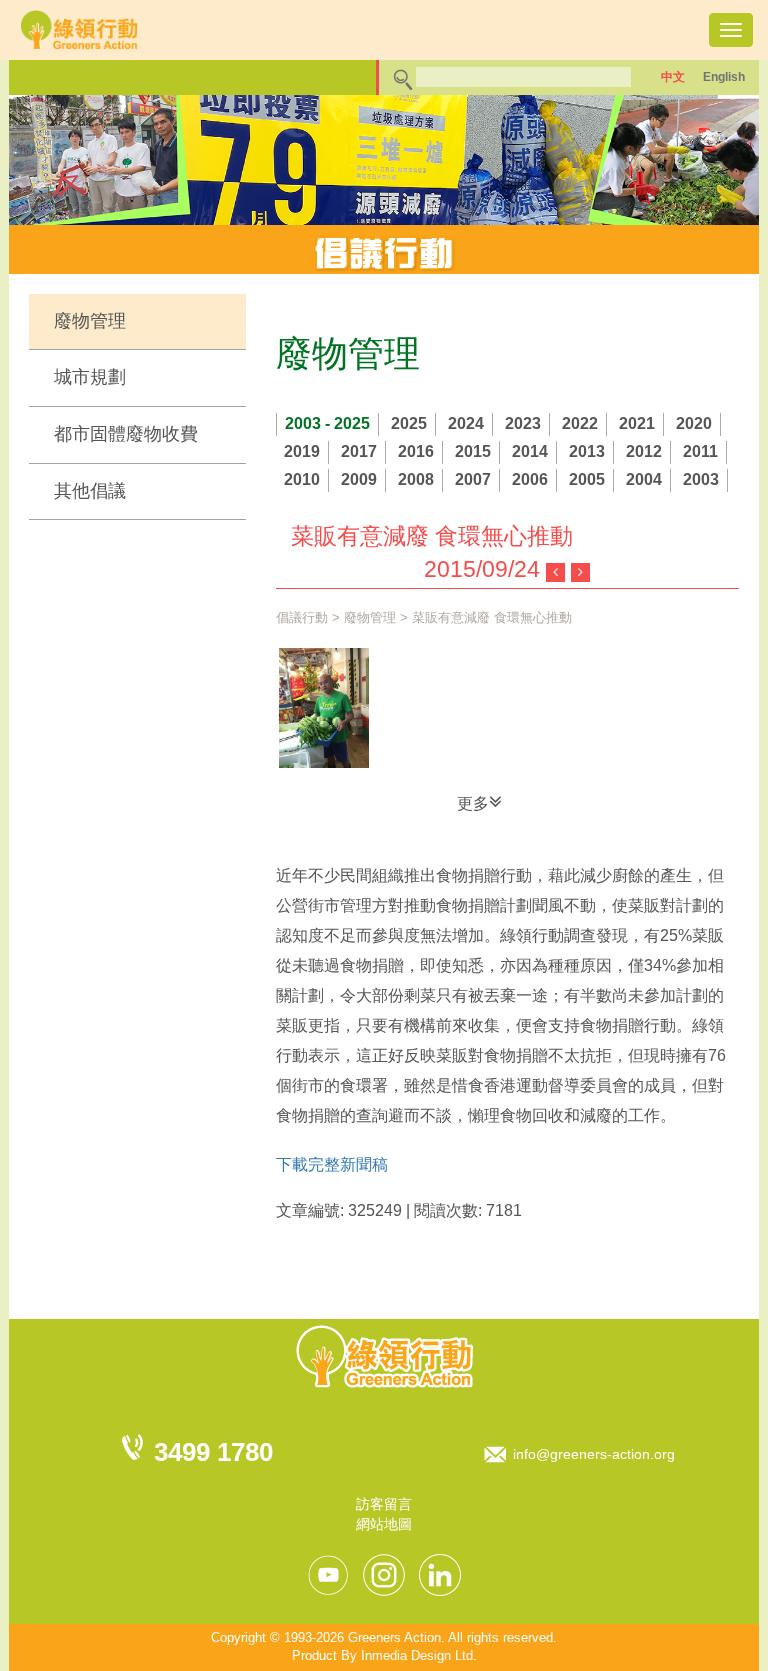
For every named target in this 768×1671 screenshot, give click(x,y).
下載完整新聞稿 (332, 1164)
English (724, 77)
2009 (359, 479)
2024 (466, 423)
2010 (302, 479)
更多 (473, 803)
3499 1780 (213, 1452)
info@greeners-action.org (594, 1454)
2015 (473, 451)
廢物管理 (90, 321)
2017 (359, 451)
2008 (416, 479)
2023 (523, 423)
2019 (302, 451)
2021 (637, 423)
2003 (701, 479)
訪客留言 (384, 1504)
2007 (473, 479)
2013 (587, 451)
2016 (416, 451)
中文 (673, 77)
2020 (694, 423)
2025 (409, 423)
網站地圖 (384, 1524)
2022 (580, 423)
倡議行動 (302, 617)
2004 (644, 479)
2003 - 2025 (327, 423)
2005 (587, 479)
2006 (530, 479)
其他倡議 (90, 491)
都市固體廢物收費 (126, 434)
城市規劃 (90, 377)
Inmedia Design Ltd (417, 1655)
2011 (700, 451)
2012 (644, 451)
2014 (530, 451)
